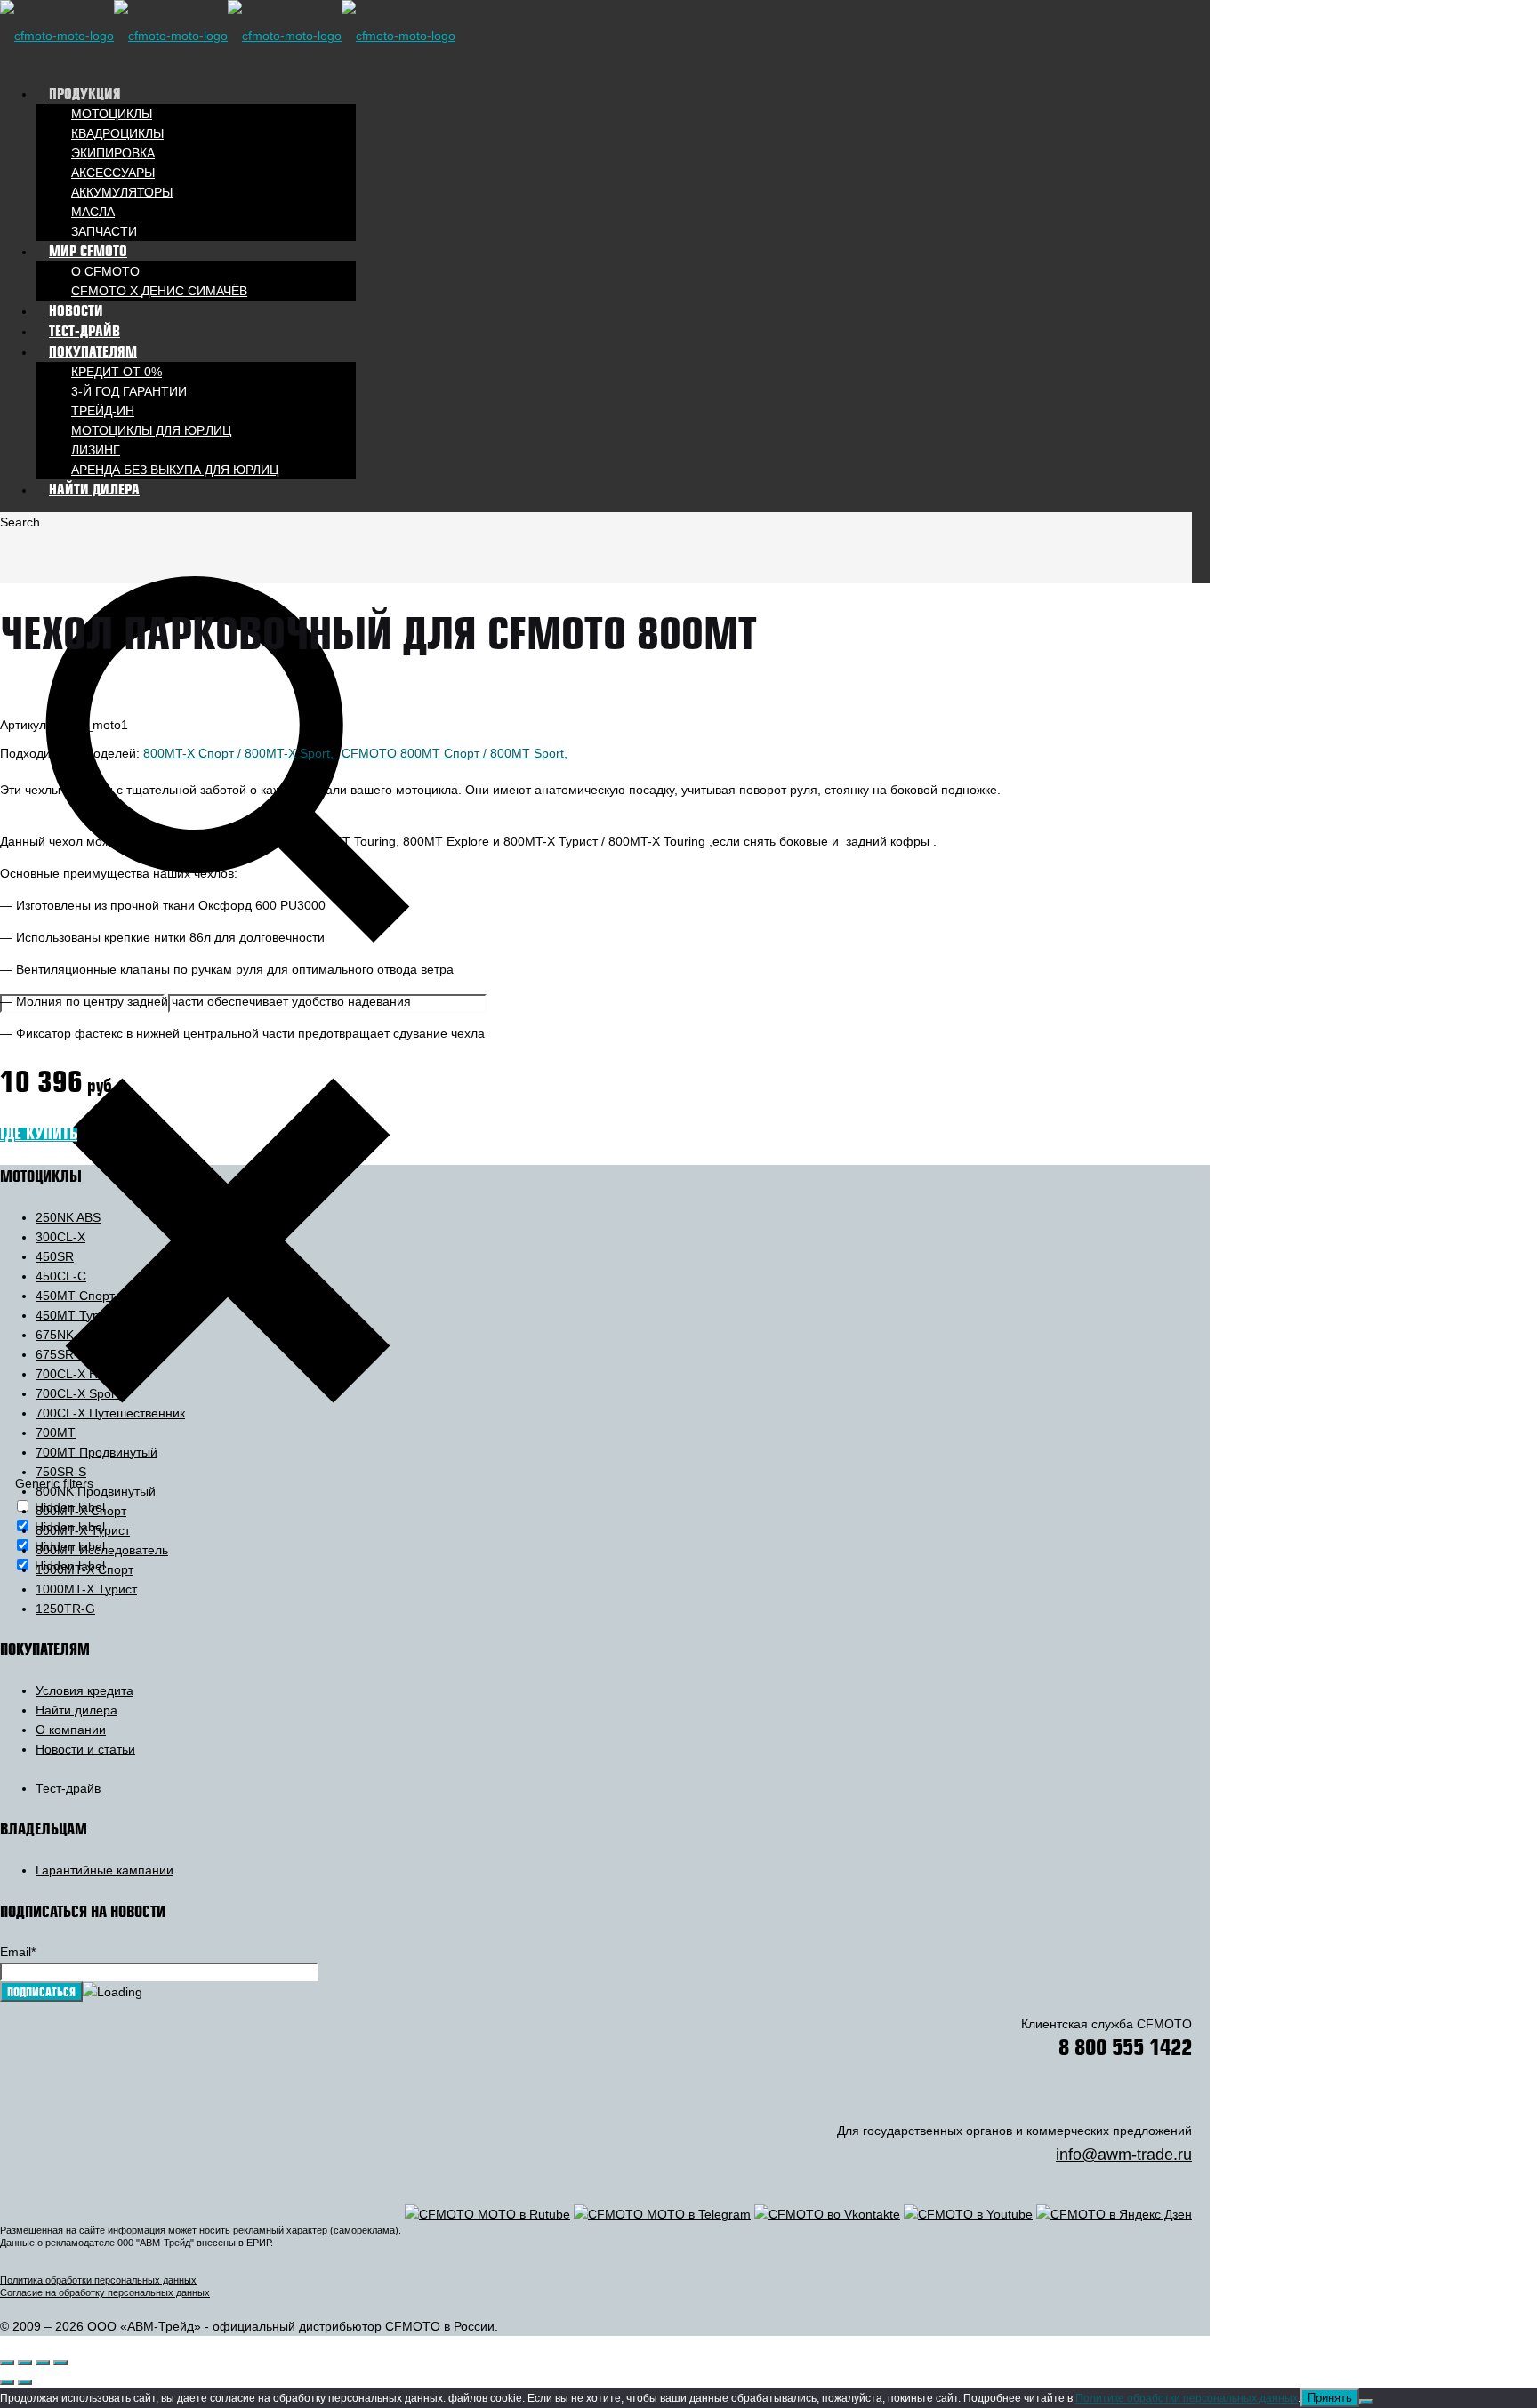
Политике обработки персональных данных (1187, 2398)
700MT (56, 1433)
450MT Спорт (75, 1296)
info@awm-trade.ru (1124, 2155)
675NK (55, 1335)
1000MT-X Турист (86, 1589)
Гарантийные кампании (105, 1870)
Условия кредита (84, 1690)
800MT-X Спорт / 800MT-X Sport (237, 753)
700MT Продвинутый (97, 1452)
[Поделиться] (43, 2363)
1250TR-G (65, 1609)
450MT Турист (77, 1315)
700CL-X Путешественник (110, 1413)
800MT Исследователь (102, 1550)
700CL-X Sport (77, 1393)
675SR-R (61, 1354)
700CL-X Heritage (86, 1374)
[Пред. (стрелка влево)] (7, 2382)
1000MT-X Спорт (84, 1569)
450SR (55, 1256)
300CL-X (60, 1237)
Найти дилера (76, 1710)
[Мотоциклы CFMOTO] (228, 36)
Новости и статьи (85, 1749)
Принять (1330, 2398)
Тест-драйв (68, 1788)
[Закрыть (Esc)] (60, 2363)
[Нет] (1366, 2402)
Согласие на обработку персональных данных (105, 2292)
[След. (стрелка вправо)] (25, 2382)
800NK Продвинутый (96, 1491)
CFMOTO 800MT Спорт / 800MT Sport (453, 753)
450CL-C (61, 1276)
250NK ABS (68, 1217)
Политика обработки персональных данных (98, 2280)
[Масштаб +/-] (7, 2363)
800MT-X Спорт (81, 1511)
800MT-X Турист (83, 1530)
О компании (71, 1730)
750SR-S (61, 1472)
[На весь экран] (25, 2363)
